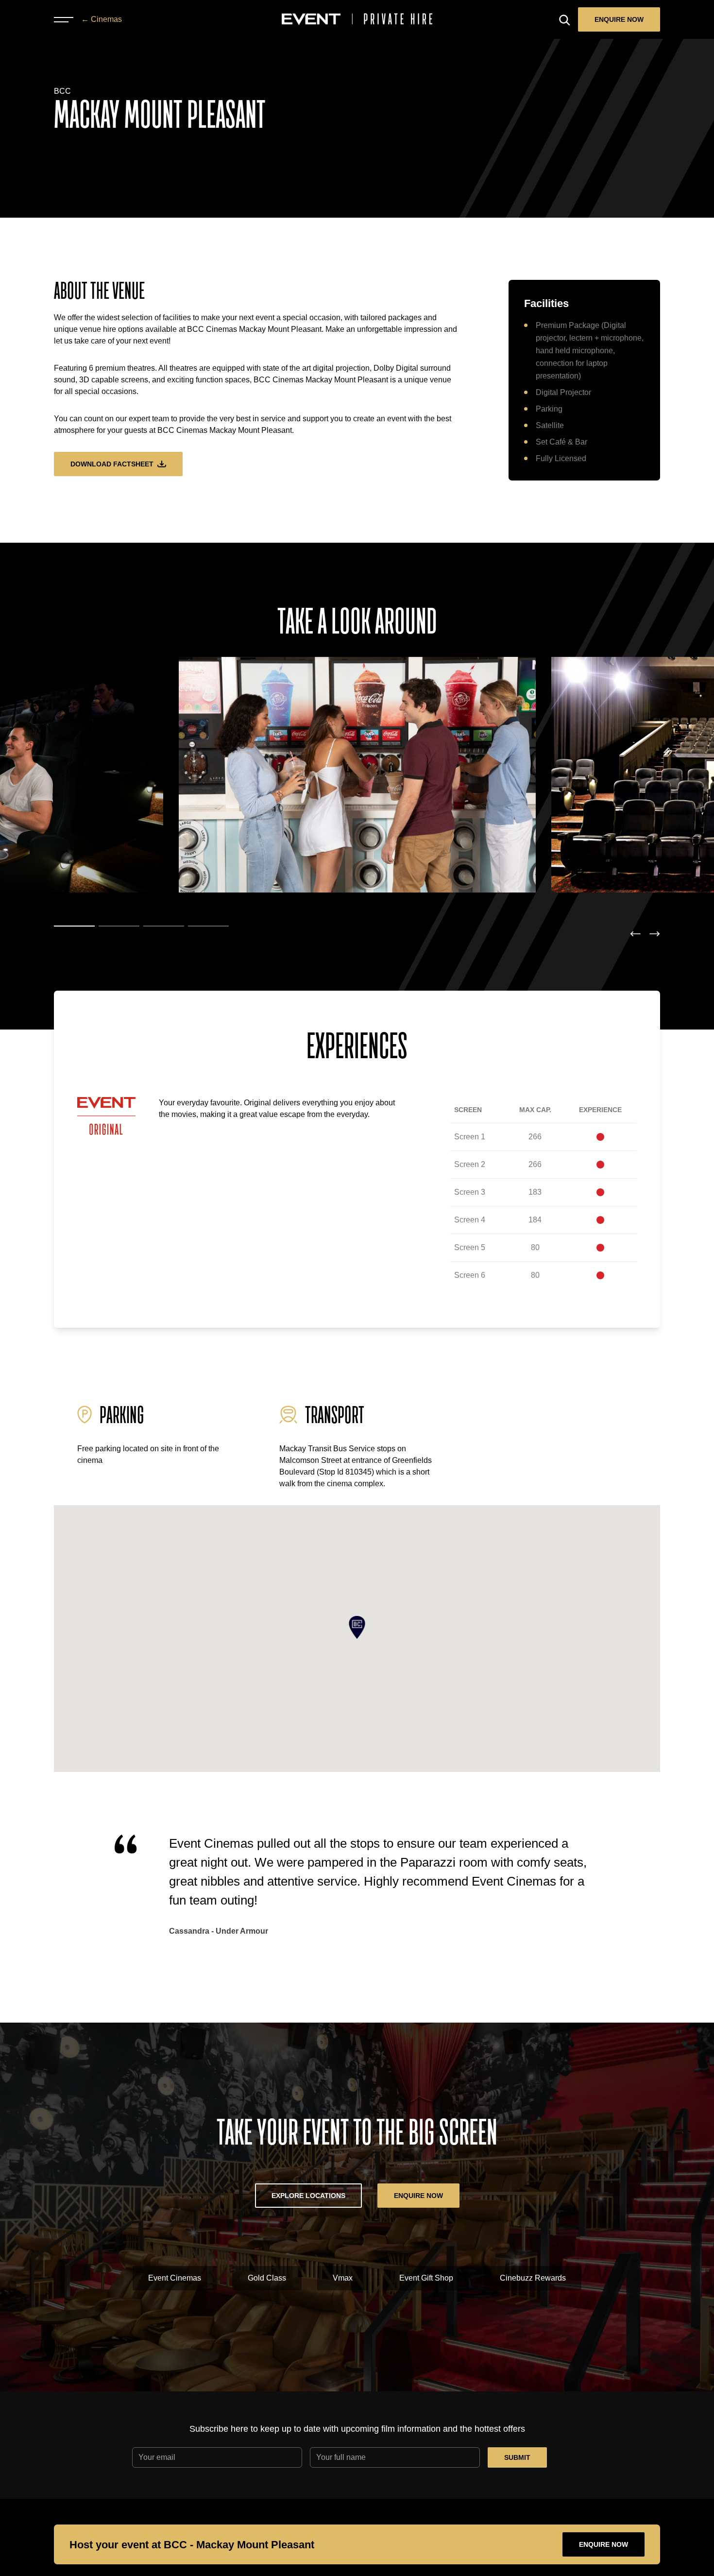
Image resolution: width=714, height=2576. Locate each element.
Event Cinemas (175, 2278)
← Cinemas (102, 19)
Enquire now (603, 2544)
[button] (74, 926)
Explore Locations (308, 2196)
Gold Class (267, 2278)
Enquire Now (619, 19)
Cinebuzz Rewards (533, 2278)
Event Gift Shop (426, 2278)
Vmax (343, 2278)
